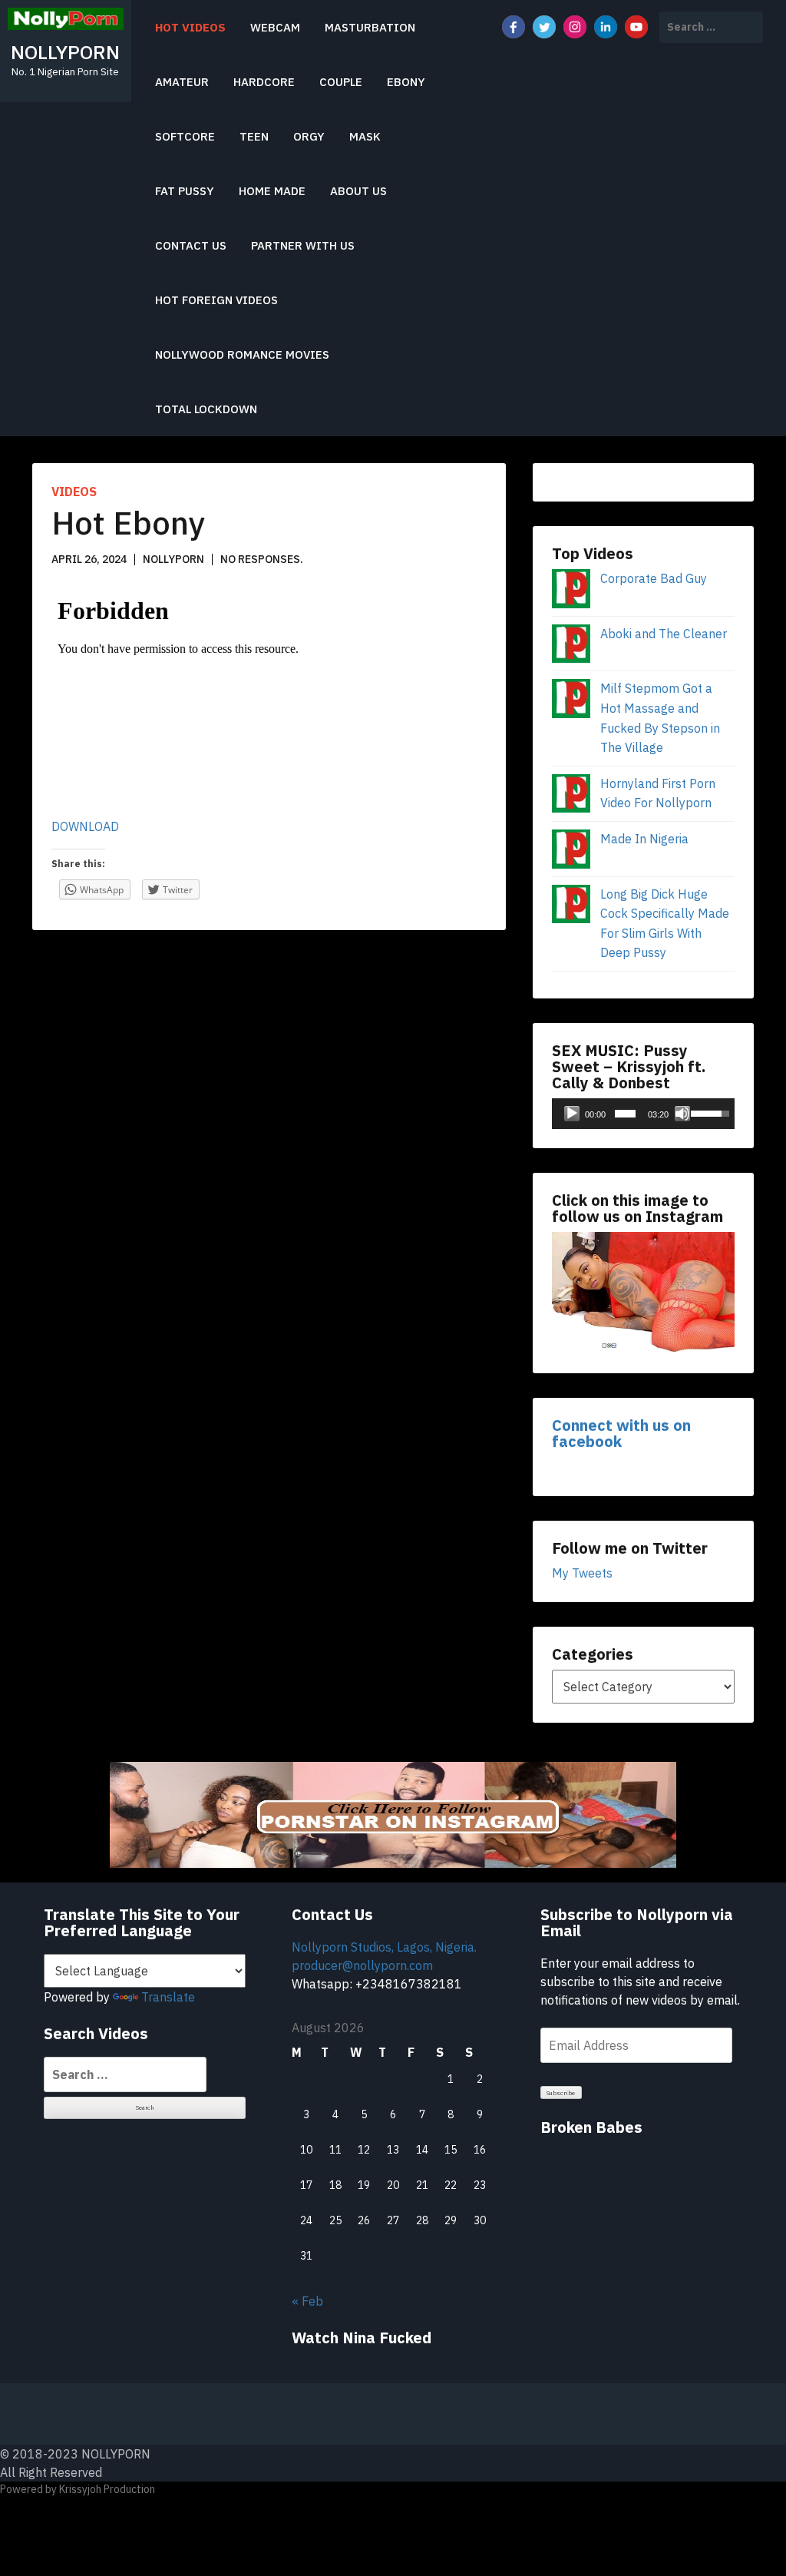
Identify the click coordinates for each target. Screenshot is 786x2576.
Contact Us (191, 245)
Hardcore (264, 82)
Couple (341, 82)
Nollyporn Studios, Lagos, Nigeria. (384, 1947)
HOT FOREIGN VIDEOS (216, 300)
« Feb (307, 2301)
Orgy (309, 136)
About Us (358, 191)
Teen (254, 136)
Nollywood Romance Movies (242, 354)
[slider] (625, 1114)
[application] (643, 1114)
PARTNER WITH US (303, 245)
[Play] (572, 1114)
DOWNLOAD (85, 826)
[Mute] (682, 1114)
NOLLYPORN (65, 52)
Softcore (185, 136)
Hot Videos (190, 27)
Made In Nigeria (644, 839)
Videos (74, 492)
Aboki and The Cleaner (664, 634)
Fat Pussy (185, 191)
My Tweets (582, 1573)
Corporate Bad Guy (654, 578)
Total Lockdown (206, 409)
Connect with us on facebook (621, 1433)
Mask (365, 136)
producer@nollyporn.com (362, 1965)
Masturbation (370, 27)
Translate (168, 1997)
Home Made (272, 191)
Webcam (275, 27)
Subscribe (561, 2093)
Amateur (182, 82)
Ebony (406, 82)
